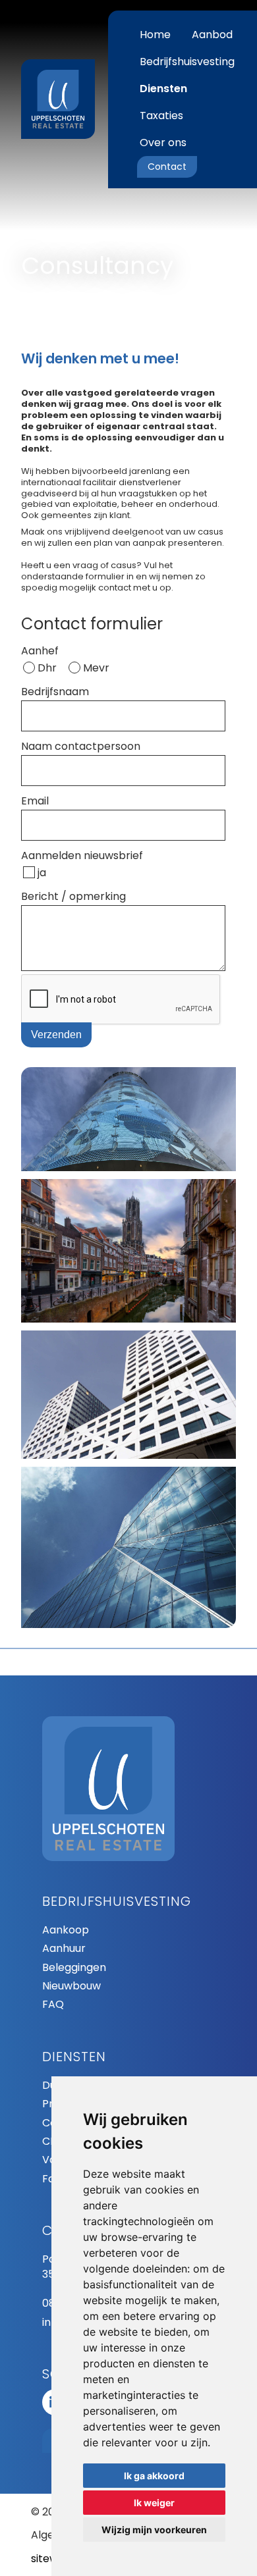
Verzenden (56, 1035)
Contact (167, 167)
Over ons (163, 143)
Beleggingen (74, 1968)
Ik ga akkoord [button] (154, 2476)
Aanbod (212, 35)
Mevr (96, 668)
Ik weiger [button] (154, 2503)
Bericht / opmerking (73, 896)
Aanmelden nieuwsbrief (82, 855)
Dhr (47, 668)
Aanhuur (64, 1949)
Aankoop (66, 1930)
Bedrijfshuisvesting (187, 62)
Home (155, 35)
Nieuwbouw (71, 1986)
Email (35, 801)
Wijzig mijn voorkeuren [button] (154, 2530)
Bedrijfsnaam (55, 692)
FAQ (53, 2005)
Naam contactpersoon (81, 746)
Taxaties (161, 116)
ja (42, 873)
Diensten (163, 89)
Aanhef (40, 651)
